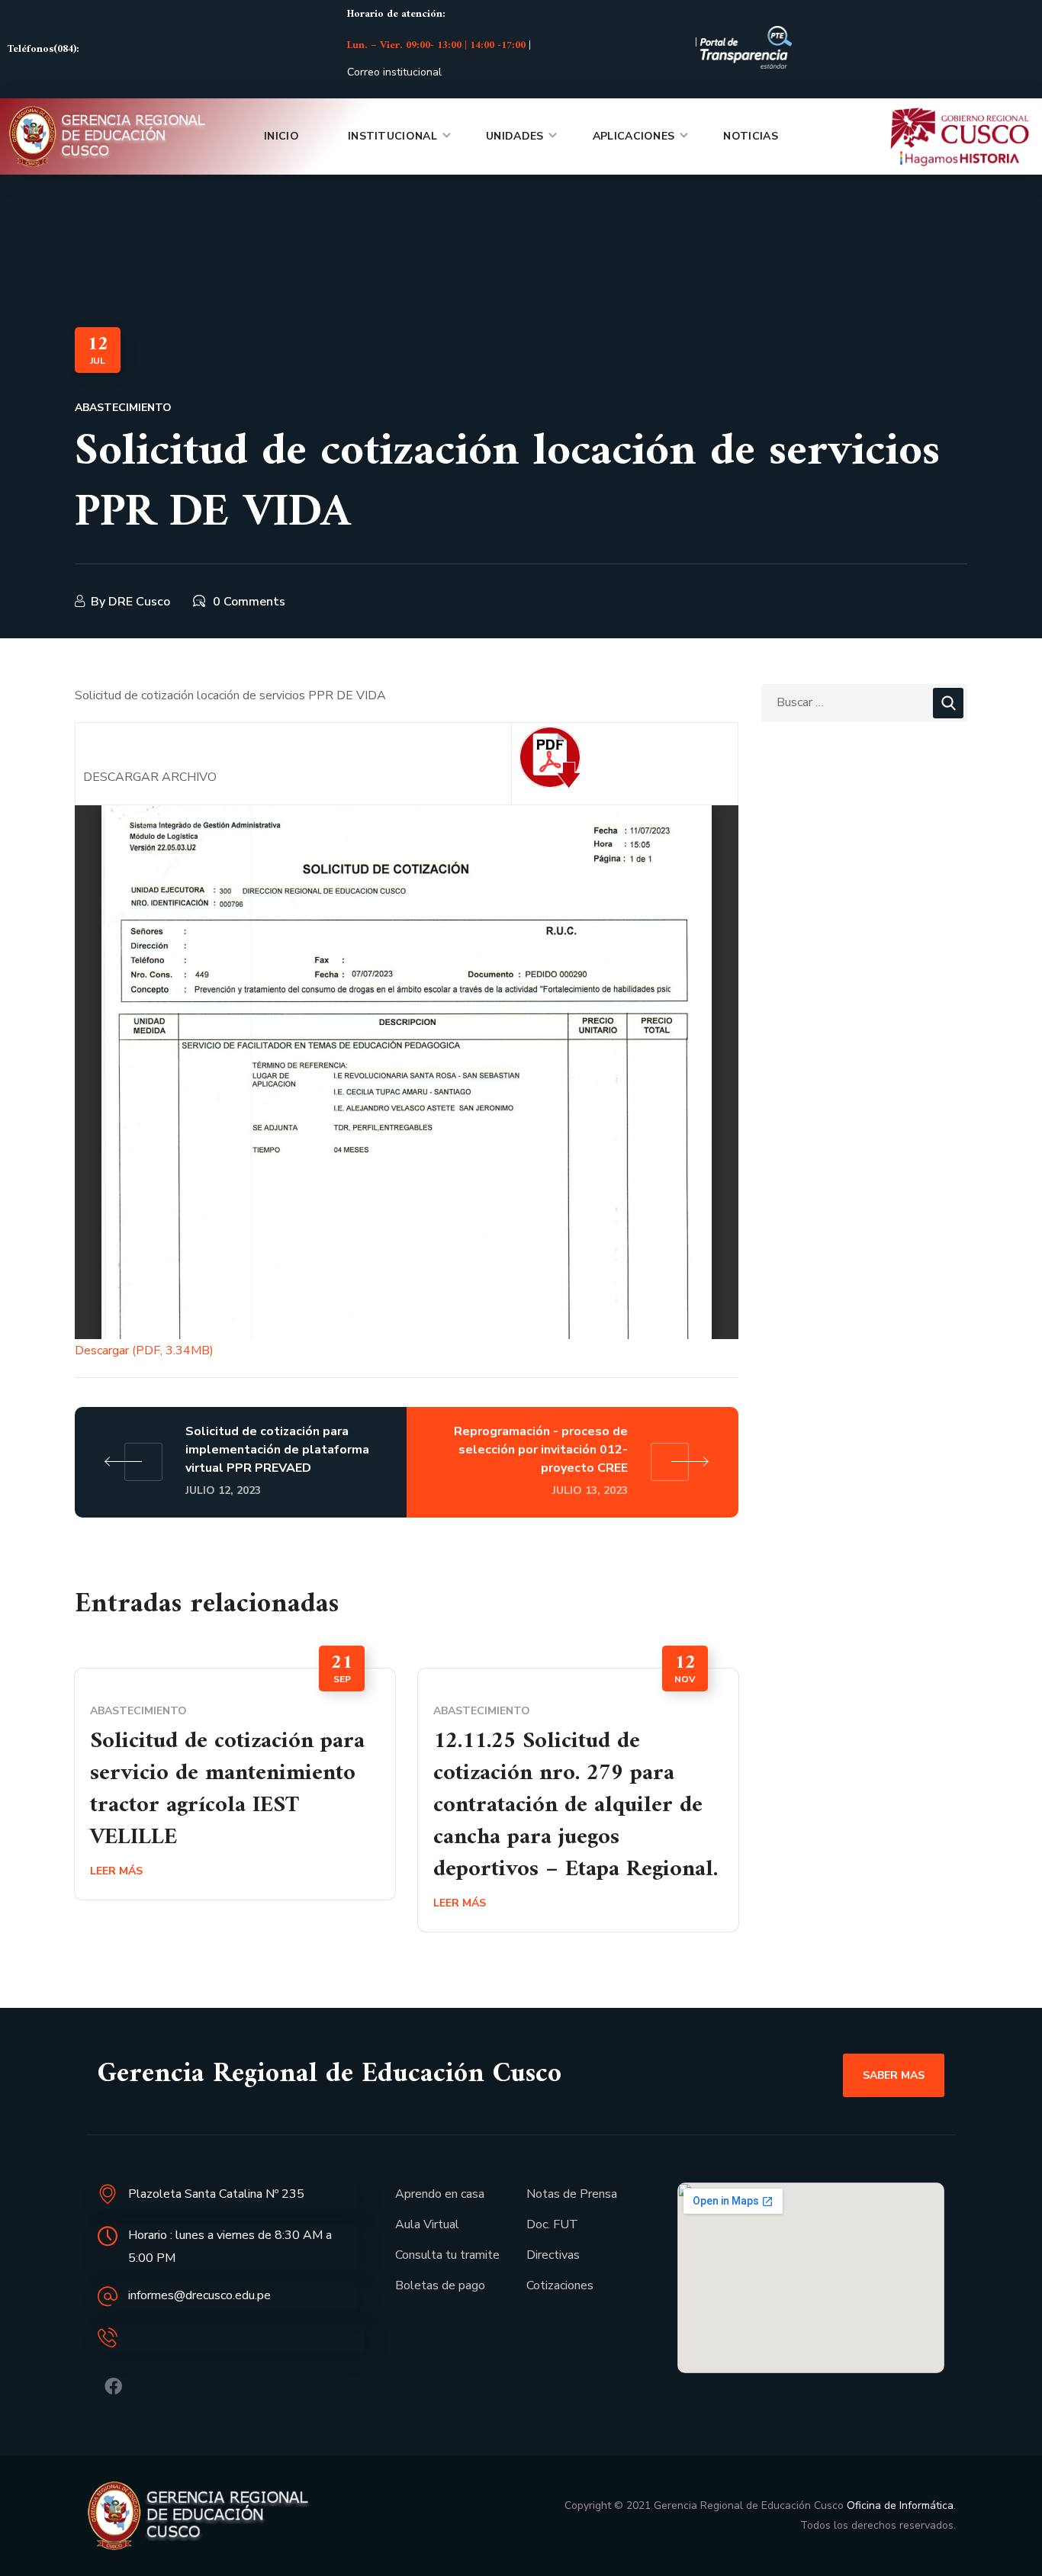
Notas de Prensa (572, 2194)
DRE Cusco (139, 602)
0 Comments (249, 602)
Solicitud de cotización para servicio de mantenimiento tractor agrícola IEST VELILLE (227, 1789)
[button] (894, 2075)
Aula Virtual (427, 2224)
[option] (235, 1784)
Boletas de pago (440, 2285)
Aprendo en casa (440, 2194)
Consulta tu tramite (447, 2255)
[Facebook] (113, 2386)
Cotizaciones (560, 2285)
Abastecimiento (123, 408)
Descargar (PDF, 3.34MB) (144, 1351)
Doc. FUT (552, 2224)
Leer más (116, 1871)
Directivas (553, 2255)
